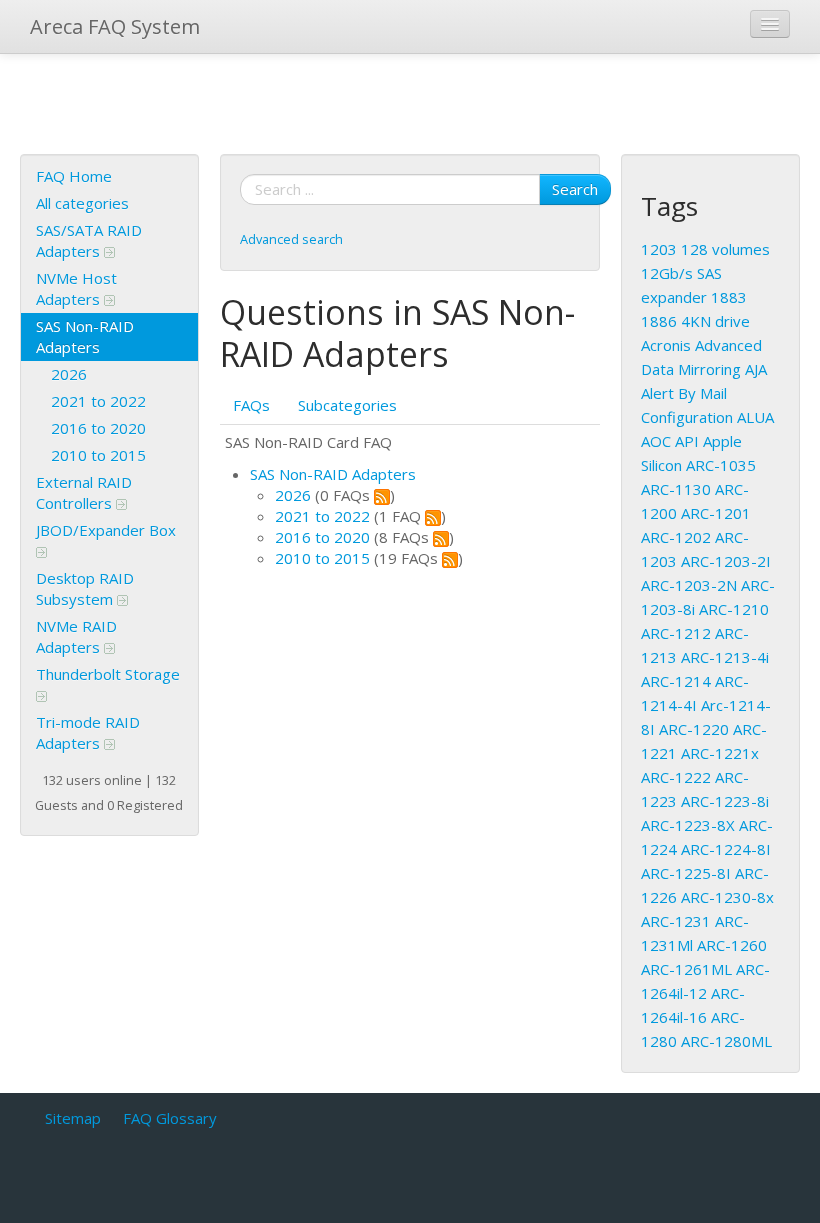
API (687, 441)
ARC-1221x (720, 753)
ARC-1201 (716, 513)
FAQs (251, 405)
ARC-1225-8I (686, 873)
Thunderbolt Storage (108, 674)
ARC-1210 (734, 609)
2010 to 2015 (98, 455)
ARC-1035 (721, 465)
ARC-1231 (676, 921)
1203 (659, 249)
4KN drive (715, 321)
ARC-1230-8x (727, 897)
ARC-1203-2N (689, 585)
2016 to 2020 (98, 428)
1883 (729, 297)
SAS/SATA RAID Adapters (89, 240)
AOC (656, 441)
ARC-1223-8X (688, 825)
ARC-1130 (676, 489)
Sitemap (73, 1118)
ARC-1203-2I (726, 561)
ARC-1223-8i (725, 801)
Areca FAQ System (115, 26)
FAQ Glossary (170, 1118)
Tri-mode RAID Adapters (88, 732)
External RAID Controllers (84, 492)
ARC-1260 (732, 945)
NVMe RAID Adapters (76, 636)
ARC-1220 (694, 729)
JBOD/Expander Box (106, 530)
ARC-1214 (676, 681)
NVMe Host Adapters (76, 288)
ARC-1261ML (686, 969)
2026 (69, 374)
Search (575, 189)
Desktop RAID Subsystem (85, 588)
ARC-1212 (676, 633)
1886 (659, 321)
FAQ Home (74, 176)
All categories (82, 203)
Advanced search (291, 239)
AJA (756, 369)
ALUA (755, 417)
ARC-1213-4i (725, 657)
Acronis (666, 345)
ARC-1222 (676, 777)
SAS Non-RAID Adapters (85, 336)
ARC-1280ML (726, 1041)
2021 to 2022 (98, 401)
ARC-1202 (676, 537)
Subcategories (347, 405)
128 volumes (725, 249)
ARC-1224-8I (726, 849)
